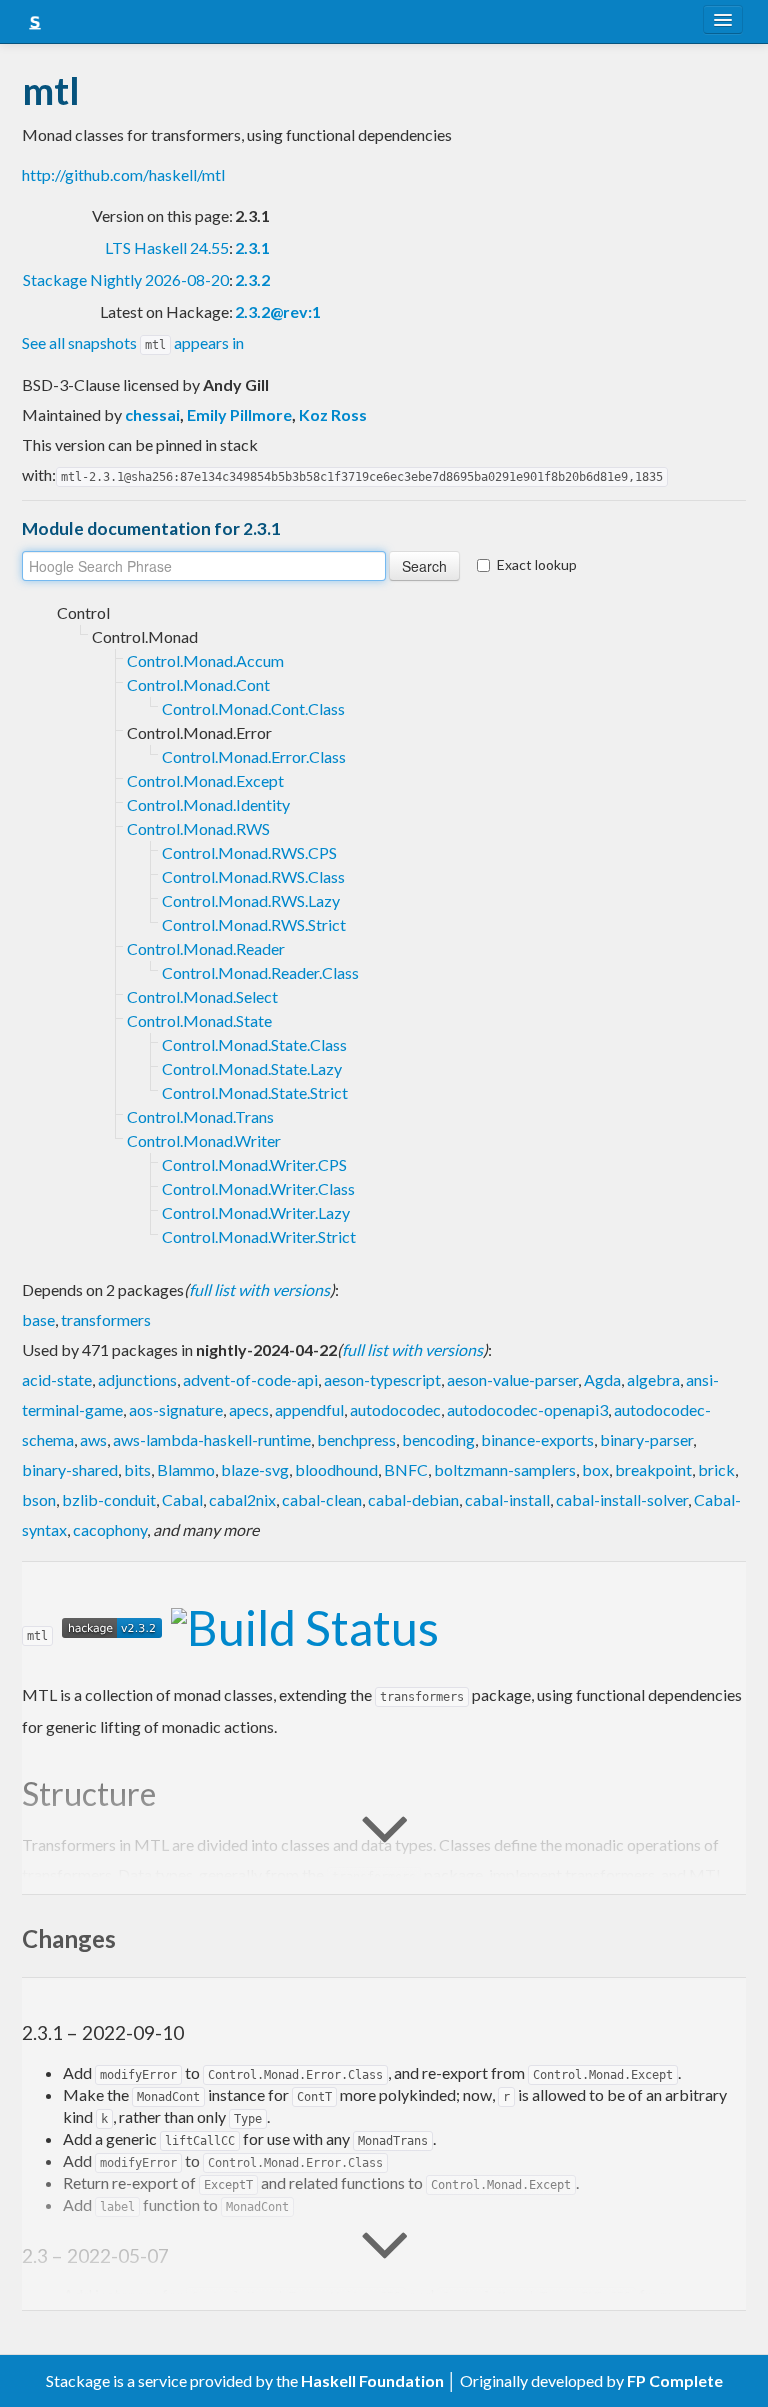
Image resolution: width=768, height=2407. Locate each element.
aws (93, 1439)
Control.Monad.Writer (204, 1140)
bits (137, 1469)
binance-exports (537, 1439)
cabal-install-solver (622, 1499)
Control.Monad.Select (202, 996)
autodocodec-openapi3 (527, 1409)
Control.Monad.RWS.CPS (249, 852)
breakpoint (653, 1469)
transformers (106, 1319)
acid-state (57, 1379)
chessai (152, 414)
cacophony (110, 1529)
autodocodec (395, 1409)
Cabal (182, 1499)
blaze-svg (255, 1469)
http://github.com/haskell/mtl (123, 174)
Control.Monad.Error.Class (254, 756)
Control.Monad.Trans (200, 1116)
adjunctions (137, 1379)
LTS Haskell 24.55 (167, 247)
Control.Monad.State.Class (254, 1044)
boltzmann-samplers (505, 1469)
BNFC (406, 1469)
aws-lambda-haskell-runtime (212, 1439)
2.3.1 (252, 247)
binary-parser (646, 1439)
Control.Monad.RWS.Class (253, 876)
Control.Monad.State (199, 1020)
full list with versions (259, 1289)
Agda (602, 1379)
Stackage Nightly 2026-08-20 (126, 279)
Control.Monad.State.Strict (255, 1092)
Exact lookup (537, 564)
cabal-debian (413, 1499)
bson (39, 1499)
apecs (249, 1409)
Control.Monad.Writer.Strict (259, 1236)
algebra (653, 1379)
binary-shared (70, 1469)
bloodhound (336, 1469)
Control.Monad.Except (205, 780)
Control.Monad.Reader (206, 948)
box (595, 1469)
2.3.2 (252, 279)
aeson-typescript (382, 1379)
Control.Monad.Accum (205, 660)
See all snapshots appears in (133, 342)
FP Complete (675, 2380)
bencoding (438, 1439)
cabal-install (507, 1499)
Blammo (186, 1469)
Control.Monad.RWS (198, 828)
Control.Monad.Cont (198, 684)
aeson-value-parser (512, 1379)
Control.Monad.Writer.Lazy (256, 1212)
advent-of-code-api (250, 1379)
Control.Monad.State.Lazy (252, 1068)
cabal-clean (322, 1499)
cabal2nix (242, 1499)
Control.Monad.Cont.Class (253, 708)
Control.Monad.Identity (208, 804)
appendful (309, 1409)
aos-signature (176, 1409)
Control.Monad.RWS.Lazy (251, 900)
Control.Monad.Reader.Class (260, 972)
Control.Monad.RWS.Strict (254, 924)
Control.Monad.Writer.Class (258, 1188)
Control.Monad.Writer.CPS (254, 1164)
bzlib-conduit (109, 1499)
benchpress (356, 1439)
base (38, 1319)
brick (716, 1469)
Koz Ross (333, 414)
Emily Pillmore (239, 414)
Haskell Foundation (372, 2380)
